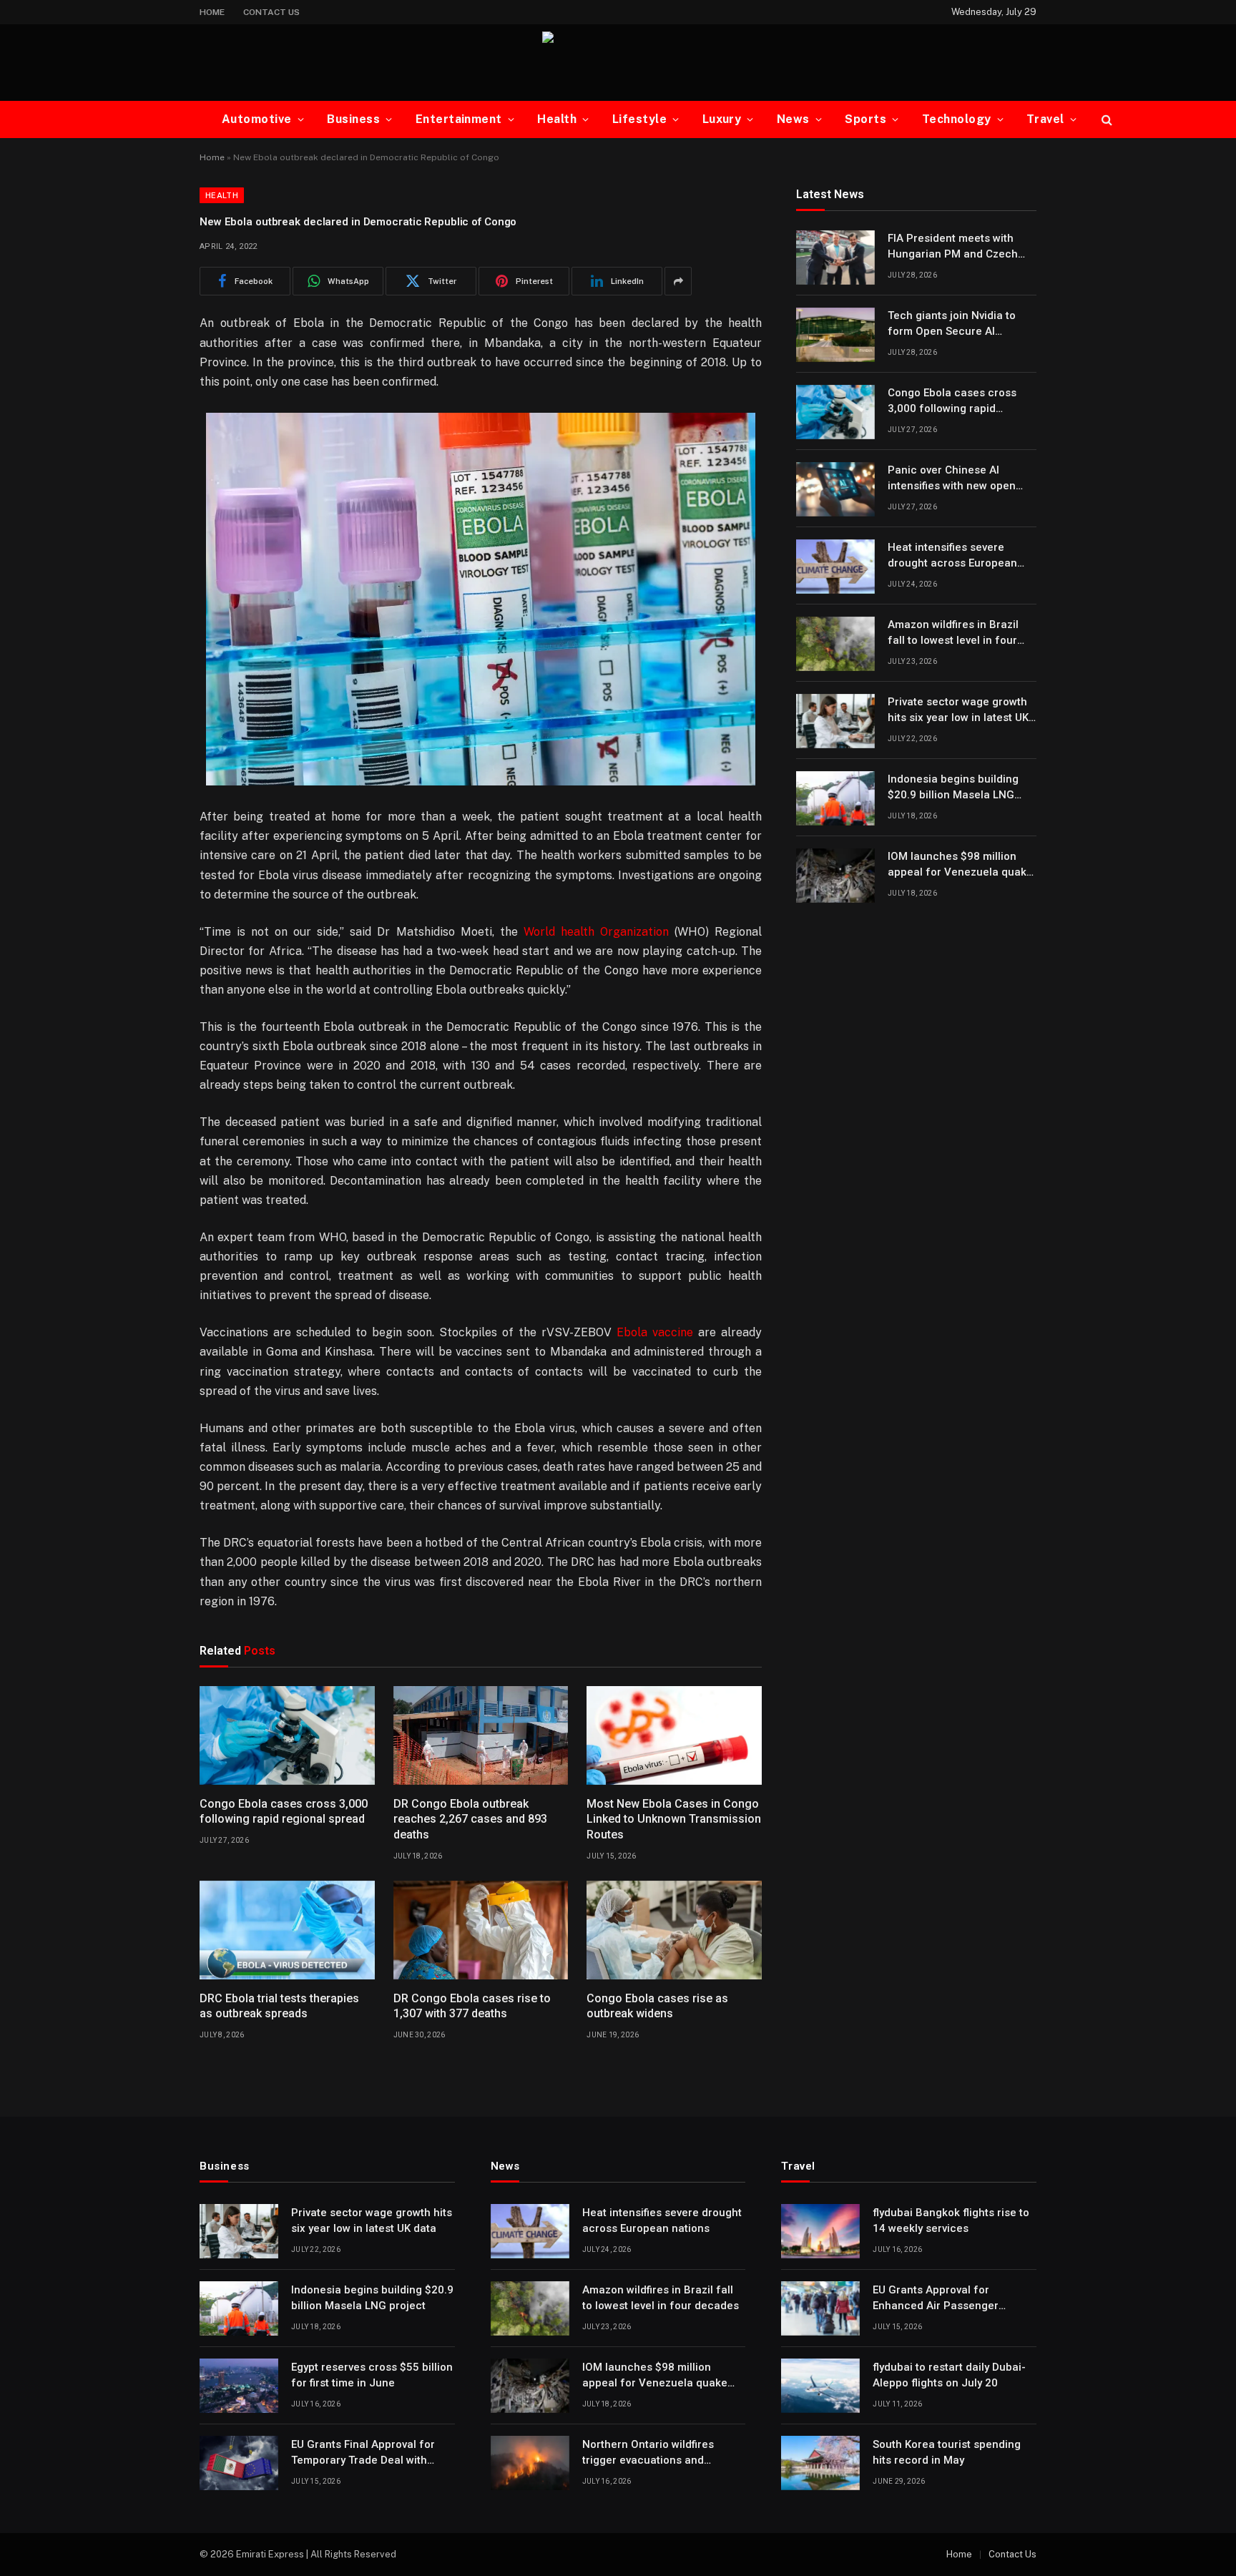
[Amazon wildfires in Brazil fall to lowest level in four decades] (835, 644)
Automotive (257, 119)
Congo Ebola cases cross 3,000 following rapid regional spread (284, 1812)
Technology (957, 119)
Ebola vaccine (655, 1332)
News (793, 119)
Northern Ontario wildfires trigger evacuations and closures (648, 2453)
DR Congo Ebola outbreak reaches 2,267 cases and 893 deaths (470, 1820)
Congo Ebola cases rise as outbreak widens (657, 2006)
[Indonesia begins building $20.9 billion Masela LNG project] (835, 798)
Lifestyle (639, 119)
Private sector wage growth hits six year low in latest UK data (958, 711)
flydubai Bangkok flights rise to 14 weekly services (951, 2220)
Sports (865, 119)
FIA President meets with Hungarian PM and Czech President (953, 248)
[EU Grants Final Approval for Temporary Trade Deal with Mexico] (239, 2463)
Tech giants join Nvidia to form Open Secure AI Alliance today (952, 325)
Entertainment (459, 119)
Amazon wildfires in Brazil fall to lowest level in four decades (953, 634)
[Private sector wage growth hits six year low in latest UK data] (835, 721)
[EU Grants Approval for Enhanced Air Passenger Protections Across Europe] (820, 2308)
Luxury (722, 119)
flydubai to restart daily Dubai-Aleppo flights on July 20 (949, 2375)
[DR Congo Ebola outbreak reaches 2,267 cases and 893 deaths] (481, 1735)
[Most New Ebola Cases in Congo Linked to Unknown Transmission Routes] (674, 1735)
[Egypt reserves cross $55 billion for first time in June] (239, 2386)
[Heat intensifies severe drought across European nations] (835, 567)
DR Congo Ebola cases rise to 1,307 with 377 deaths (472, 2006)
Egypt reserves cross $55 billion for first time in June (372, 2375)
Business (353, 119)
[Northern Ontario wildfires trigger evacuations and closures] (530, 2463)
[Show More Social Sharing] (678, 281)
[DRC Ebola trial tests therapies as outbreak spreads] (287, 1930)
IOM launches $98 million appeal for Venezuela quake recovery (960, 866)
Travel (1045, 119)
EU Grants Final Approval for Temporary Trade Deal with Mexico (363, 2453)
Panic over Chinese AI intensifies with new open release (952, 479)
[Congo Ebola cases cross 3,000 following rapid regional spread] (287, 1735)
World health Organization (596, 932)
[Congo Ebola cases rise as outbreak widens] (674, 1930)
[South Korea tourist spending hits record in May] (820, 2463)
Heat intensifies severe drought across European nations (952, 557)
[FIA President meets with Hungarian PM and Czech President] (835, 258)
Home (212, 12)
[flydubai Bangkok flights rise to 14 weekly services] (820, 2231)
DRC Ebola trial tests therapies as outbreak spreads (279, 2006)
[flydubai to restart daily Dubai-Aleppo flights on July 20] (820, 2386)
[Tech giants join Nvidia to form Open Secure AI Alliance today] (835, 335)
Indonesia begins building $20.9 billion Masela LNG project (953, 788)
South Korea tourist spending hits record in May (947, 2452)
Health (557, 119)
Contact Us (271, 12)
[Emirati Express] (618, 63)
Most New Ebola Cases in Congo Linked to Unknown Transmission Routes (674, 1820)
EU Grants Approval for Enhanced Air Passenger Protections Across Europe (941, 2298)
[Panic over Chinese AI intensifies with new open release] (835, 489)
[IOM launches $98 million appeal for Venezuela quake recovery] (835, 876)
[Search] (1105, 120)
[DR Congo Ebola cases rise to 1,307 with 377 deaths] (481, 1930)
